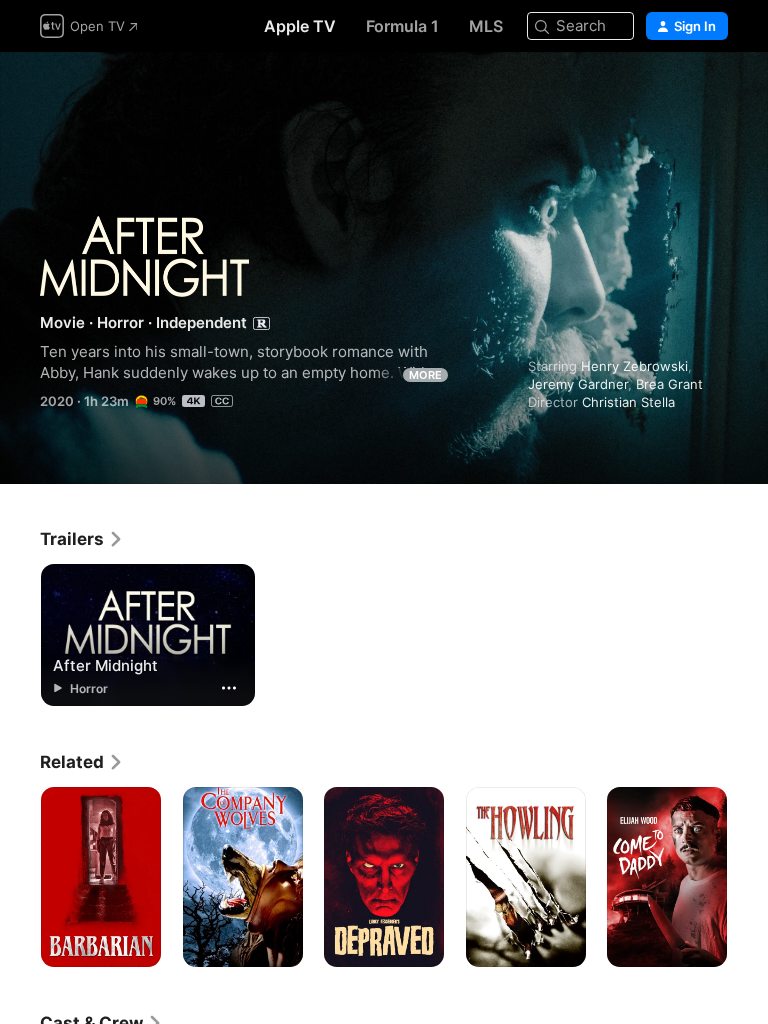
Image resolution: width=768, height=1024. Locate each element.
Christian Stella (628, 402)
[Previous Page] (20, 877)
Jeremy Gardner (578, 384)
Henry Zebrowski (634, 366)
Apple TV (300, 26)
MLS (486, 26)
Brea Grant (669, 384)
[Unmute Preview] (714, 91)
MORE (425, 375)
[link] (82, 539)
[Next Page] (748, 877)
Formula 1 (402, 26)
